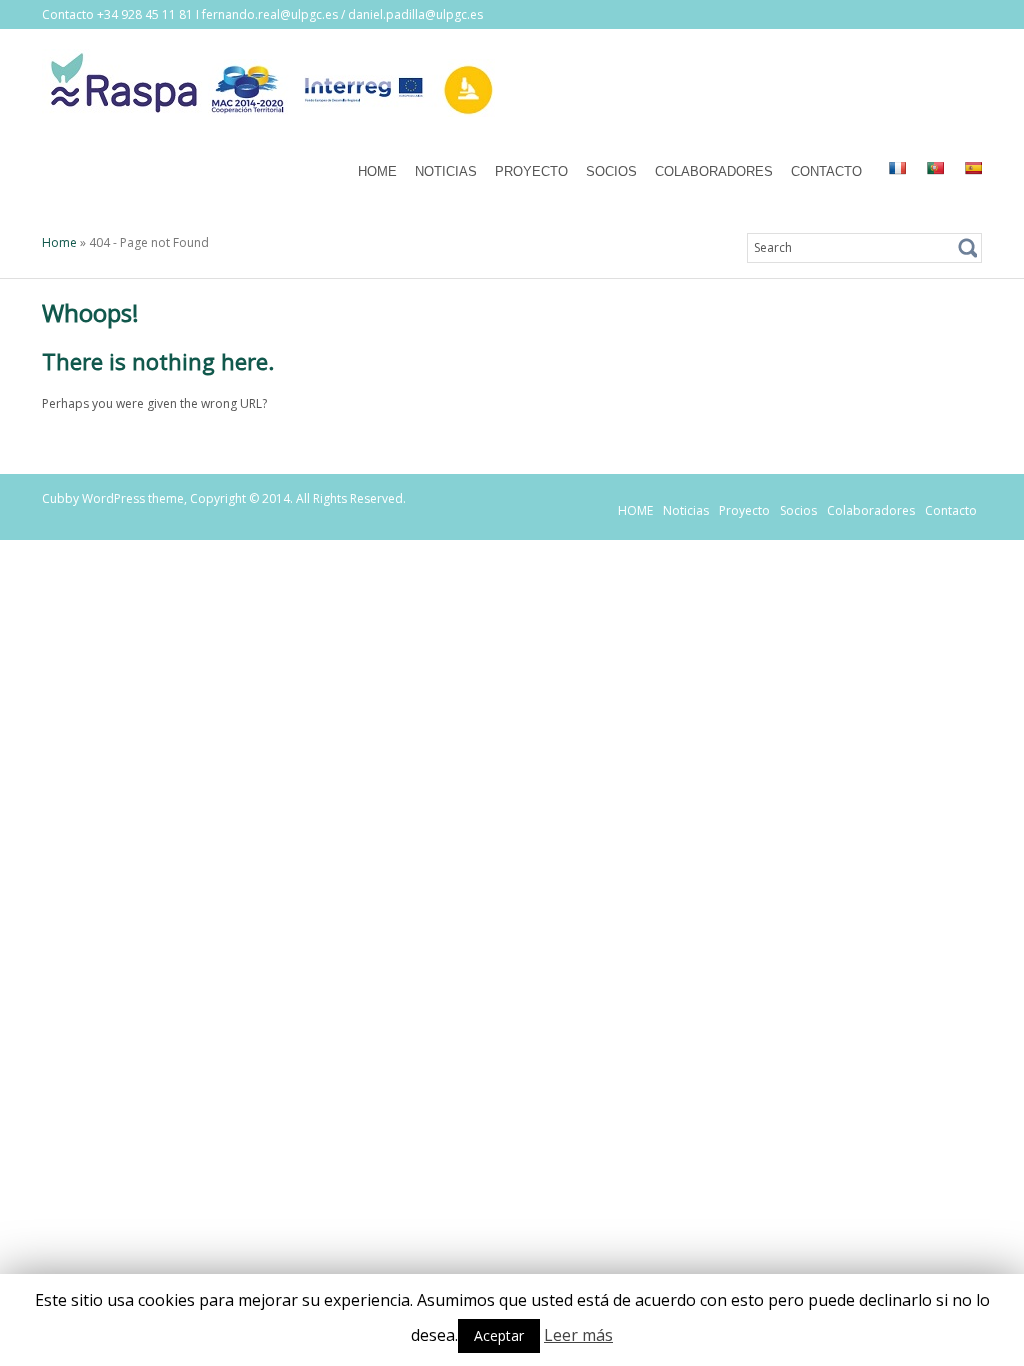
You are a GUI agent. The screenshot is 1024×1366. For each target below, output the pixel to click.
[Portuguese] (935, 168)
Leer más (578, 1335)
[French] (897, 168)
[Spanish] (973, 168)
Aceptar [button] (499, 1335)
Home (59, 242)
